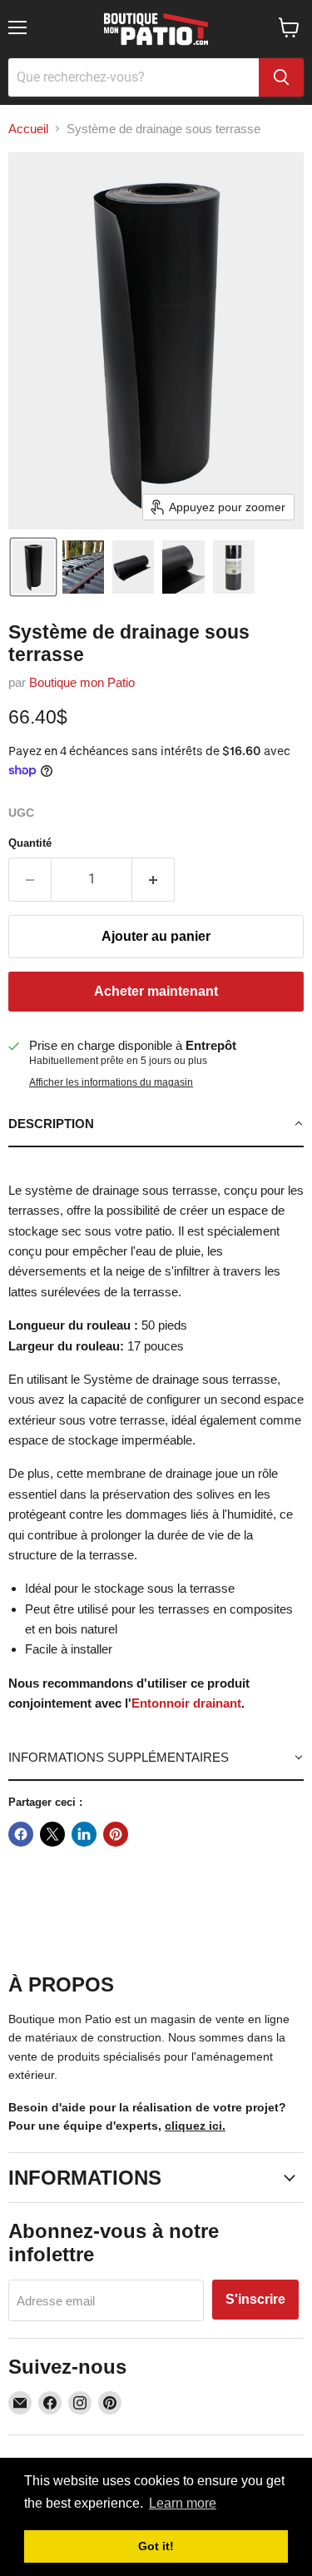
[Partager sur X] (52, 1834)
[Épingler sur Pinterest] (116, 1834)
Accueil (28, 129)
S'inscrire (255, 2299)
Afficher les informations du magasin (111, 1082)
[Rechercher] (281, 77)
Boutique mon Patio (82, 682)
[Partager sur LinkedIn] (84, 1834)
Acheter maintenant (156, 991)
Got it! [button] (156, 2546)
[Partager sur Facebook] (21, 1834)
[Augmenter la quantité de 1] (154, 879)
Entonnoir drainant (186, 1703)
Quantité (30, 843)
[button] (33, 567)
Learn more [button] (183, 2503)
